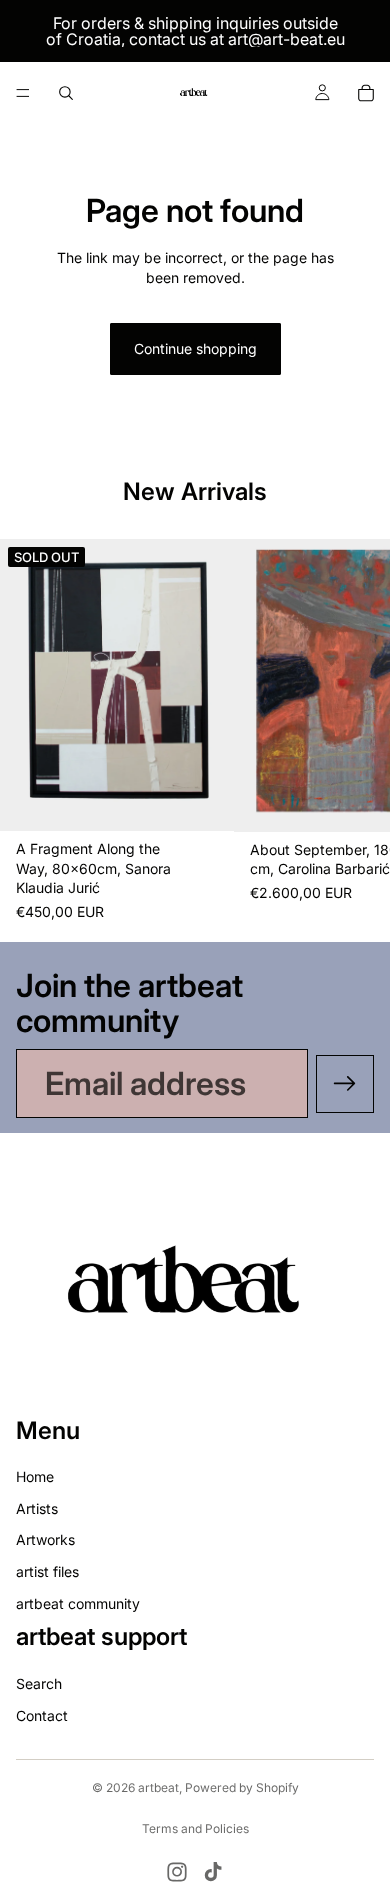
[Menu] (23, 93)
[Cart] (366, 93)
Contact (42, 1715)
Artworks (45, 1540)
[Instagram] (177, 1872)
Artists (37, 1508)
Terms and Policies (195, 1828)
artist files (47, 1571)
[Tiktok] (213, 1872)
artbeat (158, 1787)
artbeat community (78, 1603)
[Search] (66, 93)
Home (35, 1477)
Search (39, 1683)
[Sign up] (345, 1084)
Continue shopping (195, 348)
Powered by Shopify (242, 1787)
